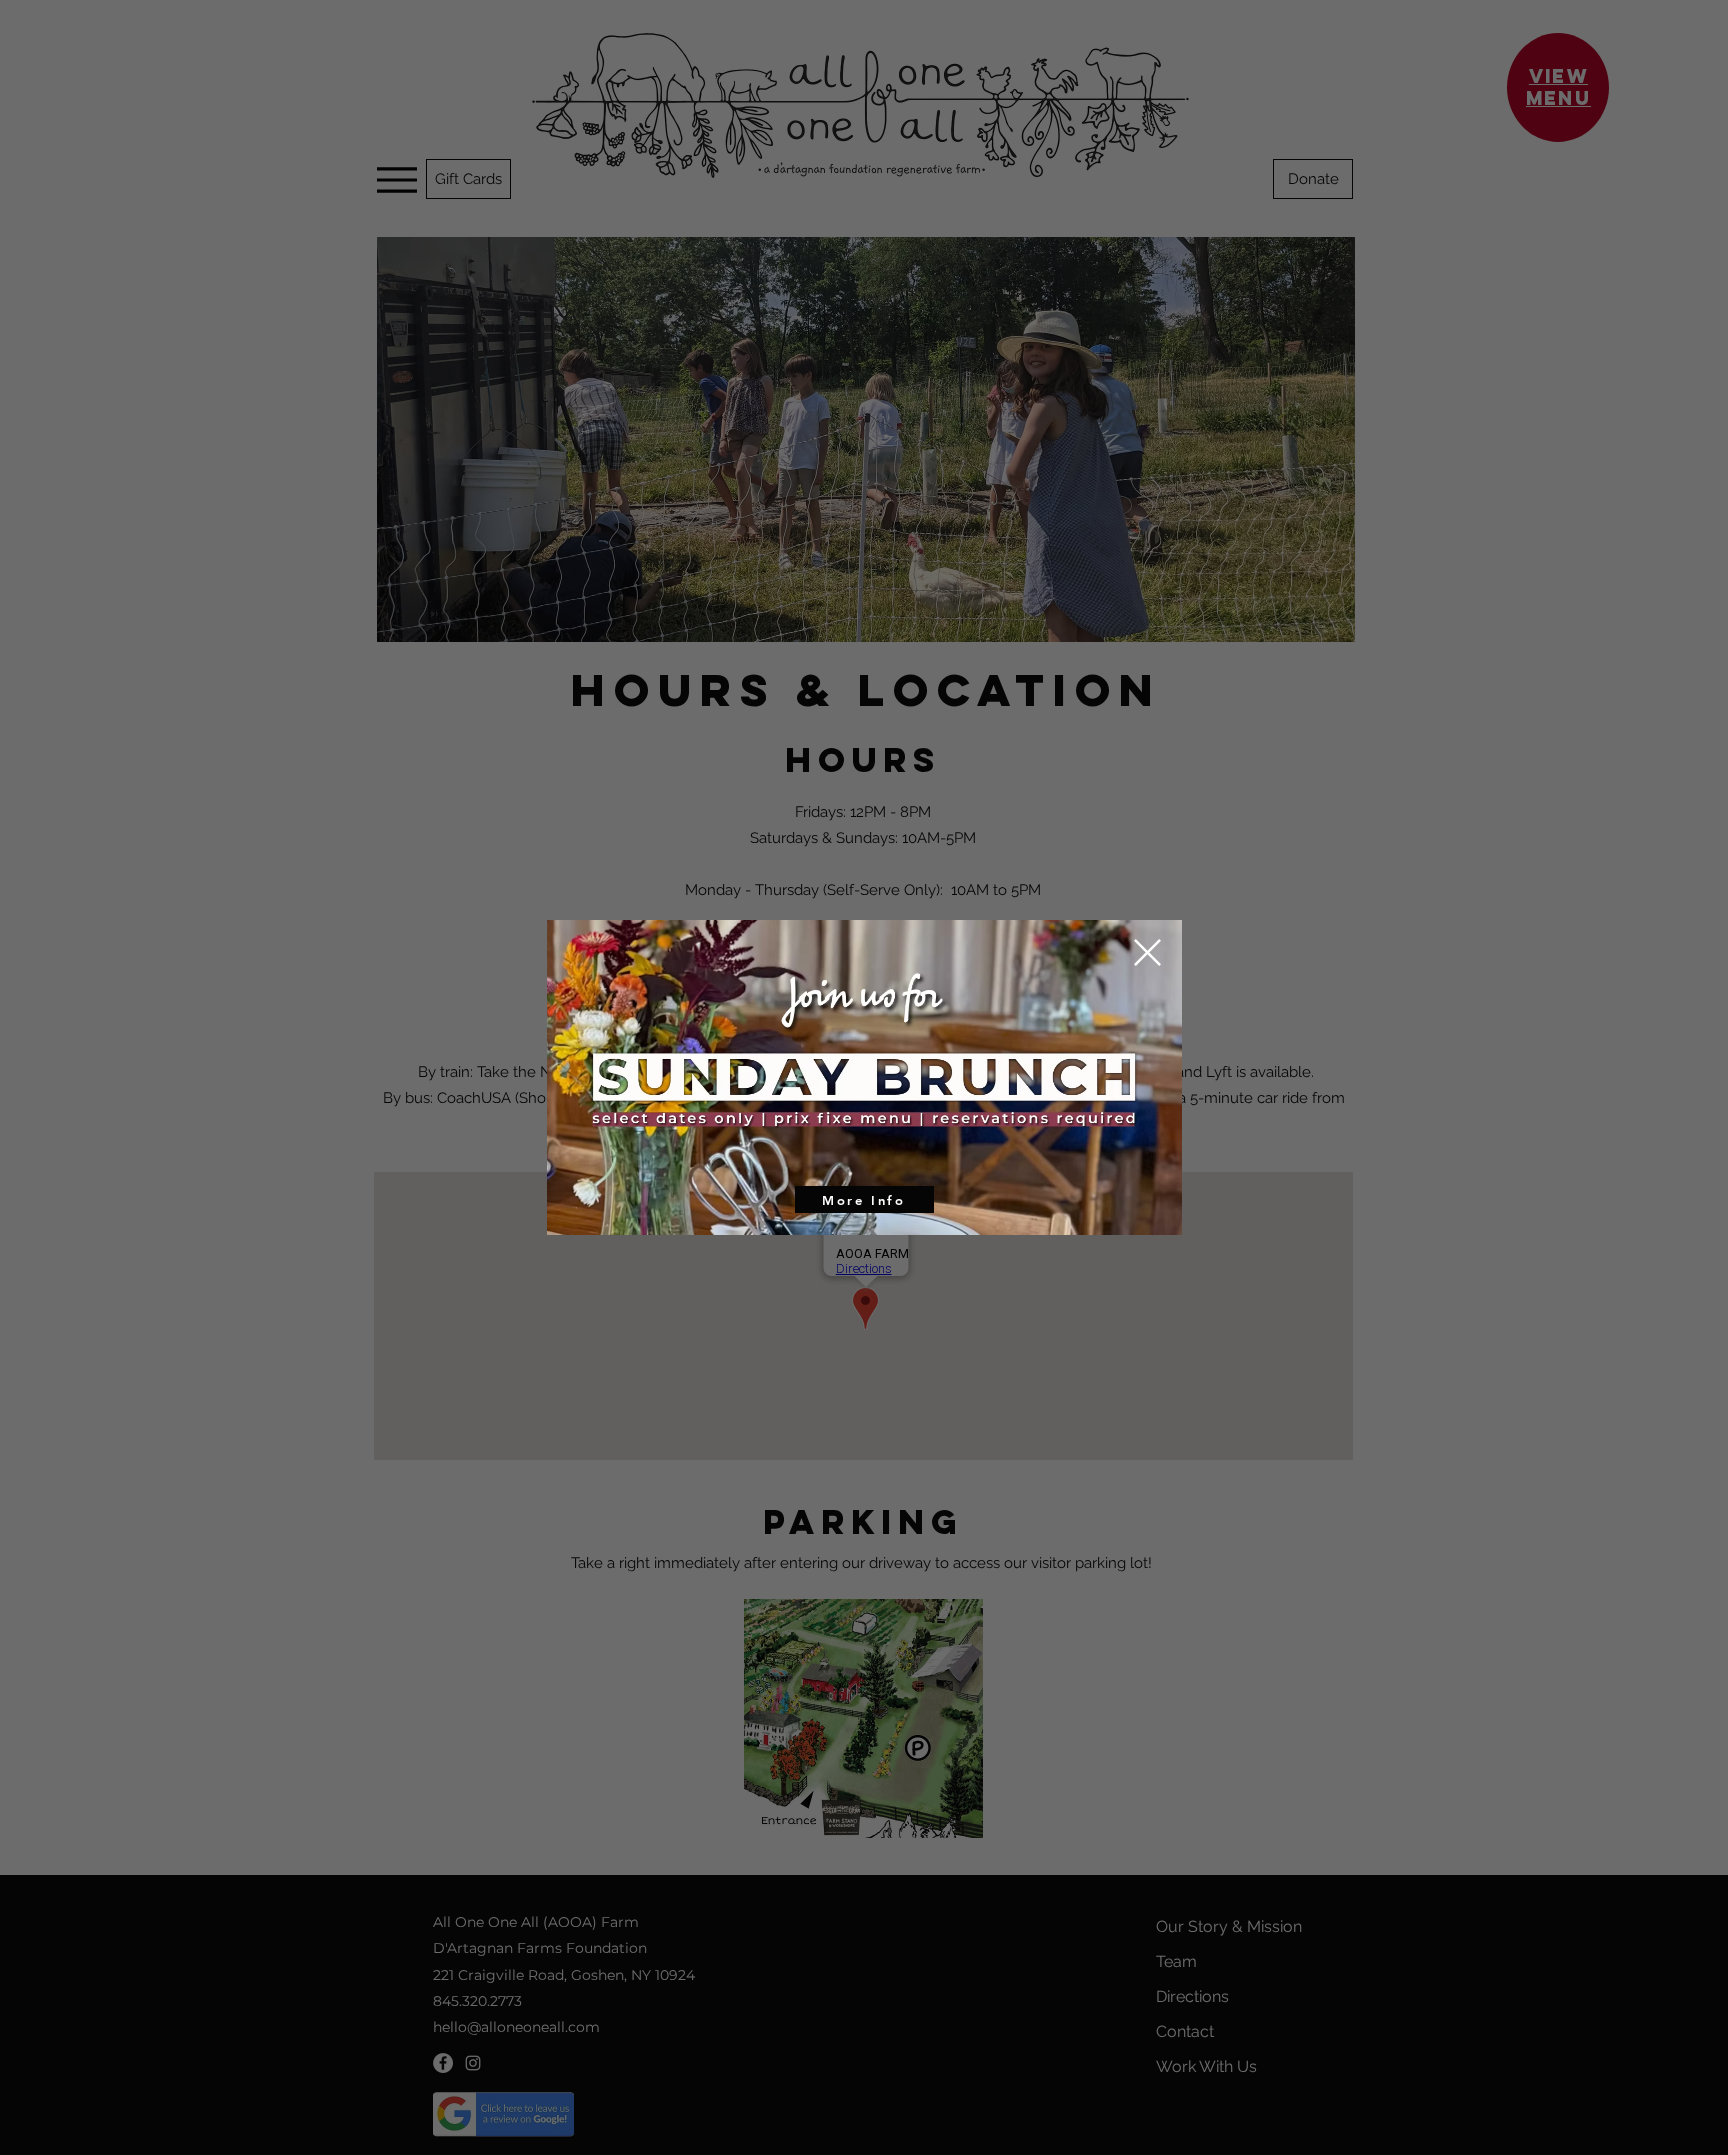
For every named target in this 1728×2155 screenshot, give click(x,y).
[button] (1147, 952)
